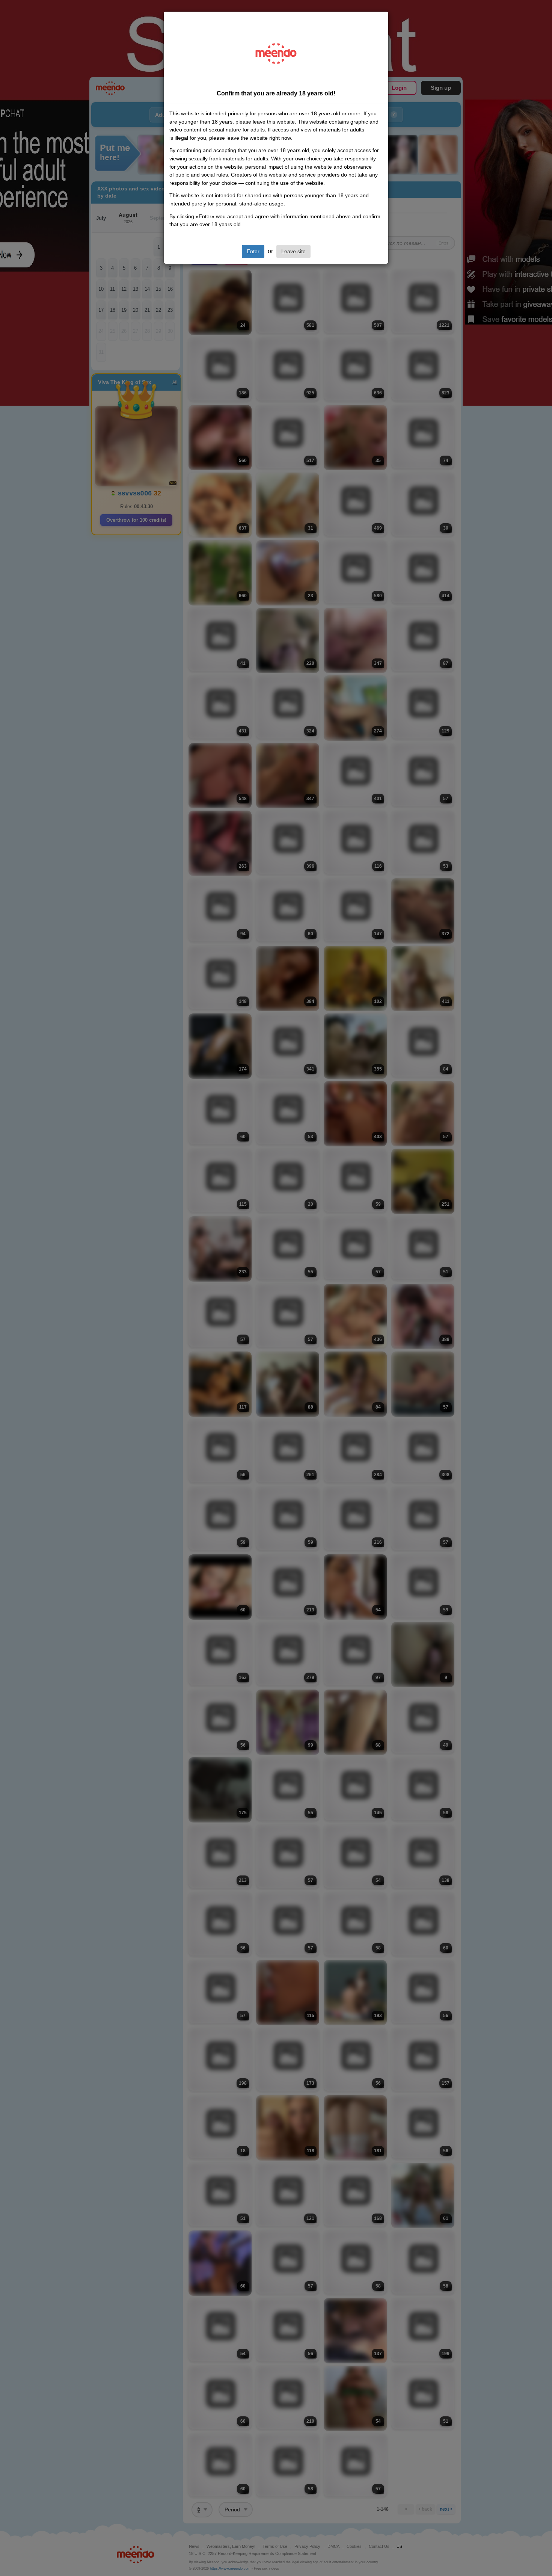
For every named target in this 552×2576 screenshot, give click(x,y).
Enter (253, 251)
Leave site (293, 251)
